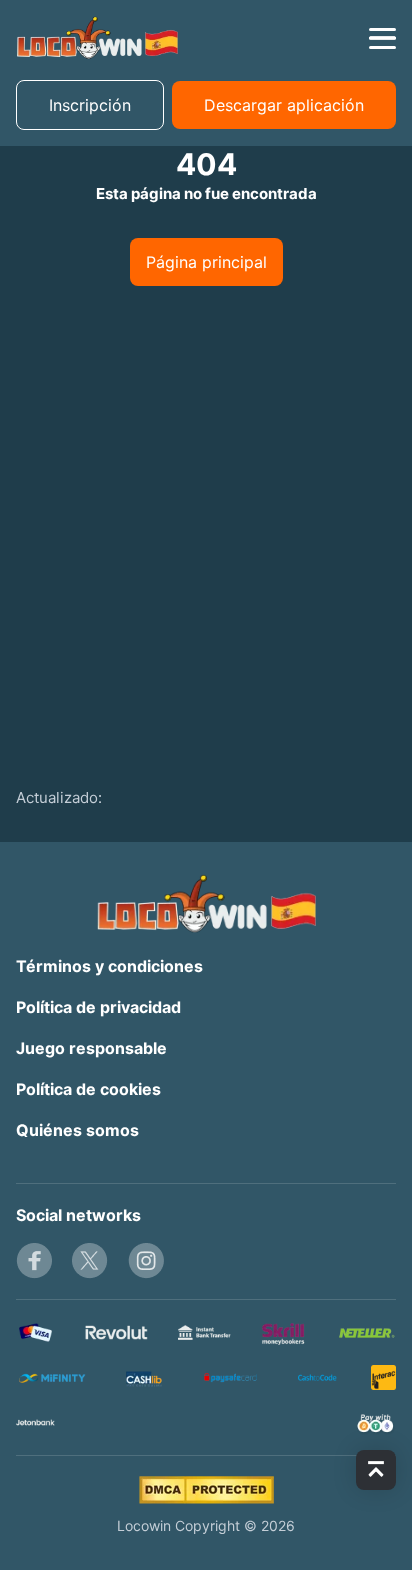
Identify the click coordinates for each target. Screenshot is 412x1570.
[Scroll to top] (376, 1470)
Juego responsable (91, 1048)
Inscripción (90, 105)
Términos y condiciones (109, 966)
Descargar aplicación (284, 105)
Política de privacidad (98, 1007)
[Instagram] (146, 1261)
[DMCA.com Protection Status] (206, 1490)
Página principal (206, 262)
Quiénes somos (77, 1130)
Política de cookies (88, 1089)
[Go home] (97, 38)
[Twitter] (90, 1261)
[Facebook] (34, 1261)
